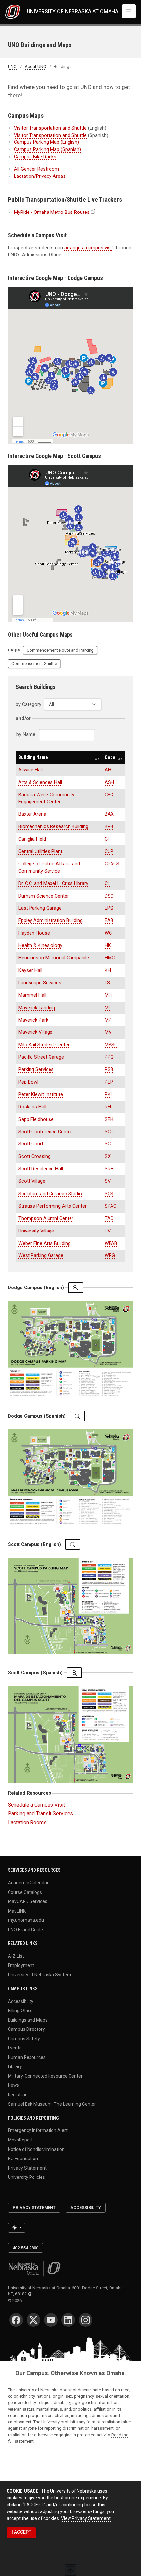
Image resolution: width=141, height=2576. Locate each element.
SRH (109, 1169)
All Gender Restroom (37, 169)
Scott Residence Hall (41, 1169)
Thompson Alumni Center (46, 1218)
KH (108, 970)
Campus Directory (26, 2029)
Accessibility (21, 2001)
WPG (110, 1255)
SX (108, 1156)
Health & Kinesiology (40, 945)
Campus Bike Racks (35, 157)
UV (108, 1231)
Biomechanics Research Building (53, 826)
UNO (12, 67)
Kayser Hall (30, 970)
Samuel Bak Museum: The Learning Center (52, 2104)
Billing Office (20, 2011)
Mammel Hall (32, 995)
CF (107, 839)
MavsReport (20, 2140)
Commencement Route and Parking (60, 650)
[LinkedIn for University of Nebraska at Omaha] (68, 2320)
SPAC (111, 1206)
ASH (109, 782)
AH (108, 770)
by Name (27, 734)
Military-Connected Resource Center (45, 2076)
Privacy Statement (27, 2168)
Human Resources (27, 2057)
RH (108, 1107)
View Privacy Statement (86, 2518)
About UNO (35, 67)
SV (108, 1181)
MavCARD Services (28, 1901)
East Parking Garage (40, 908)
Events (15, 2048)
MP (108, 1020)
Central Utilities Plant (40, 851)
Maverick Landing (37, 1008)
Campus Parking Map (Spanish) (48, 149)
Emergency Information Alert (38, 2130)
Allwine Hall (30, 770)
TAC (109, 1218)
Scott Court (31, 1144)
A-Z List (16, 1956)
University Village (36, 1231)
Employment (21, 1965)
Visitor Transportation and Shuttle (50, 128)
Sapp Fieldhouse (36, 1119)
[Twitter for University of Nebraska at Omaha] (33, 2320)
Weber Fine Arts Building (44, 1243)
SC (108, 1144)
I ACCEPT (21, 2532)
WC (108, 933)
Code (110, 757)
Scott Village (32, 1181)
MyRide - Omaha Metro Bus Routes (52, 212)
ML (108, 1008)
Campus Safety (24, 2038)
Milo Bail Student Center (44, 1045)
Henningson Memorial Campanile (54, 958)
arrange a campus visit (89, 248)
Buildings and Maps (28, 2020)
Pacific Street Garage (41, 1057)
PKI (108, 1094)
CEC (109, 795)
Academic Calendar (28, 1883)
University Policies (26, 2177)
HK (108, 945)
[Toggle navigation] (129, 11)
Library (15, 2066)
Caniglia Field (32, 839)
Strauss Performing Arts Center (52, 1206)
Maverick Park (33, 1020)
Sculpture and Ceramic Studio (50, 1194)
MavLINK (17, 1911)
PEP (109, 1082)
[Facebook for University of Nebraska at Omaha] (16, 2320)
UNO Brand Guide (25, 1929)
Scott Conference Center (45, 1132)
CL (107, 883)
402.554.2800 (26, 2248)
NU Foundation (23, 2159)
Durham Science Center (44, 896)
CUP (109, 851)
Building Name (33, 757)
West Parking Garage (41, 1255)
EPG (109, 908)
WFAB (111, 1243)
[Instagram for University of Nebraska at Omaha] (86, 2320)
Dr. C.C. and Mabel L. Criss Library (53, 883)
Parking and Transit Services (40, 1814)
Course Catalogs (25, 1892)
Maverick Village (35, 1032)
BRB (109, 826)
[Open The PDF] (76, 1288)
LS (107, 983)
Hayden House (34, 933)
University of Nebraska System (40, 1974)
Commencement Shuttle (34, 664)
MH (108, 995)
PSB (109, 1069)
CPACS (112, 864)
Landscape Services (40, 983)
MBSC (111, 1045)
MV (108, 1032)
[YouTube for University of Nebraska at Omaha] (51, 2320)
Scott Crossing (34, 1156)
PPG (109, 1057)
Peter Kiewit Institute (41, 1094)
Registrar (17, 2095)
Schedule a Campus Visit (36, 1805)
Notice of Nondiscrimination (36, 2149)
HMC (110, 958)
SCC (109, 1132)
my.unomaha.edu (26, 1920)
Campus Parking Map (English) (47, 142)
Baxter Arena (32, 814)
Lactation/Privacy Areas (40, 176)
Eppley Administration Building (50, 920)
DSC (109, 896)
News (13, 2085)
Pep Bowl (28, 1082)
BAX (109, 814)
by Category (29, 704)
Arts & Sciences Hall (40, 782)
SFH (109, 1119)
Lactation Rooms (27, 1822)
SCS (109, 1194)
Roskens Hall (32, 1107)
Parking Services (36, 1069)
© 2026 (16, 2300)
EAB (109, 920)
